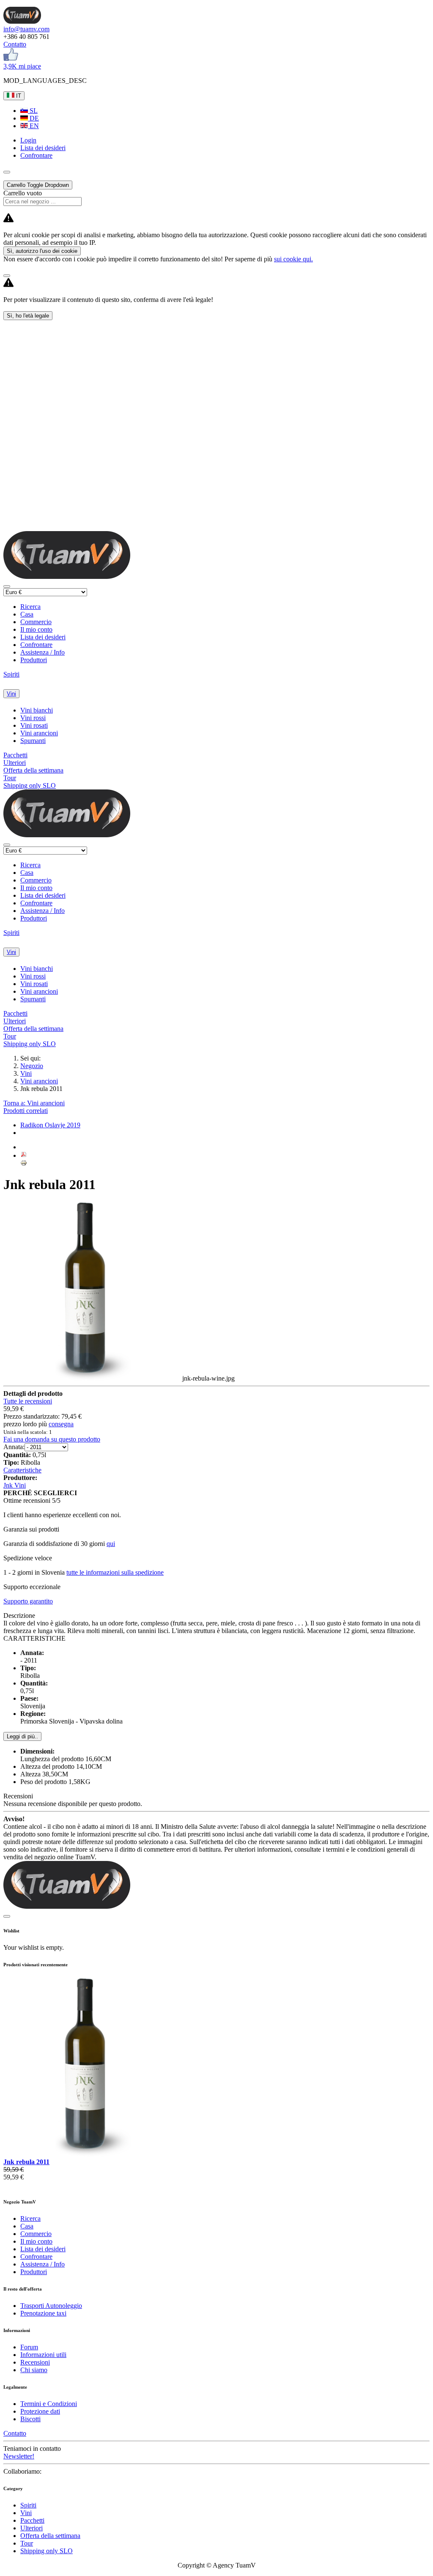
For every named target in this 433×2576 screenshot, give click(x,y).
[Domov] (22, 21)
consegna (61, 1424)
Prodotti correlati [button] (26, 1111)
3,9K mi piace (22, 66)
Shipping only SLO (30, 785)
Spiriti (11, 674)
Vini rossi (33, 718)
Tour (10, 778)
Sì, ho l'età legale (28, 316)
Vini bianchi (37, 710)
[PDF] (24, 1155)
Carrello (38, 185)
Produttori (34, 660)
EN (33, 126)
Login (28, 140)
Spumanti (33, 741)
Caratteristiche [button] (22, 1470)
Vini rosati (34, 725)
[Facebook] (11, 59)
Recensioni (35, 2362)
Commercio (36, 622)
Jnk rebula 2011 (26, 2162)
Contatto (15, 44)
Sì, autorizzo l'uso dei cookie (42, 251)
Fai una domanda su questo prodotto (52, 1439)
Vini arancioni (39, 733)
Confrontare (36, 645)
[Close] (7, 276)
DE (33, 118)
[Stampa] (24, 1164)
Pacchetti (15, 755)
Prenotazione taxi (43, 2313)
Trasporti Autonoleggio (51, 2306)
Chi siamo (34, 2370)
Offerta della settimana (33, 770)
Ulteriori (15, 763)
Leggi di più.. (22, 1736)
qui (111, 1544)
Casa (27, 614)
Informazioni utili (43, 2355)
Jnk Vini (15, 1485)
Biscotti (30, 2419)
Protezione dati (40, 2411)
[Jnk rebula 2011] (93, 2154)
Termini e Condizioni (49, 2404)
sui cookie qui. (293, 259)
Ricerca (30, 607)
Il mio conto (36, 629)
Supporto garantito (28, 1601)
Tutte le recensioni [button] (28, 1401)
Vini (11, 694)
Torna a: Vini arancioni (34, 1103)
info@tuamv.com (26, 29)
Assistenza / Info (42, 652)
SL (33, 111)
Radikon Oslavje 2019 (50, 1125)
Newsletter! (19, 2456)
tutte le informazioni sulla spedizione (115, 1572)
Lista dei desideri (43, 637)
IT (18, 96)
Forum (29, 2347)
